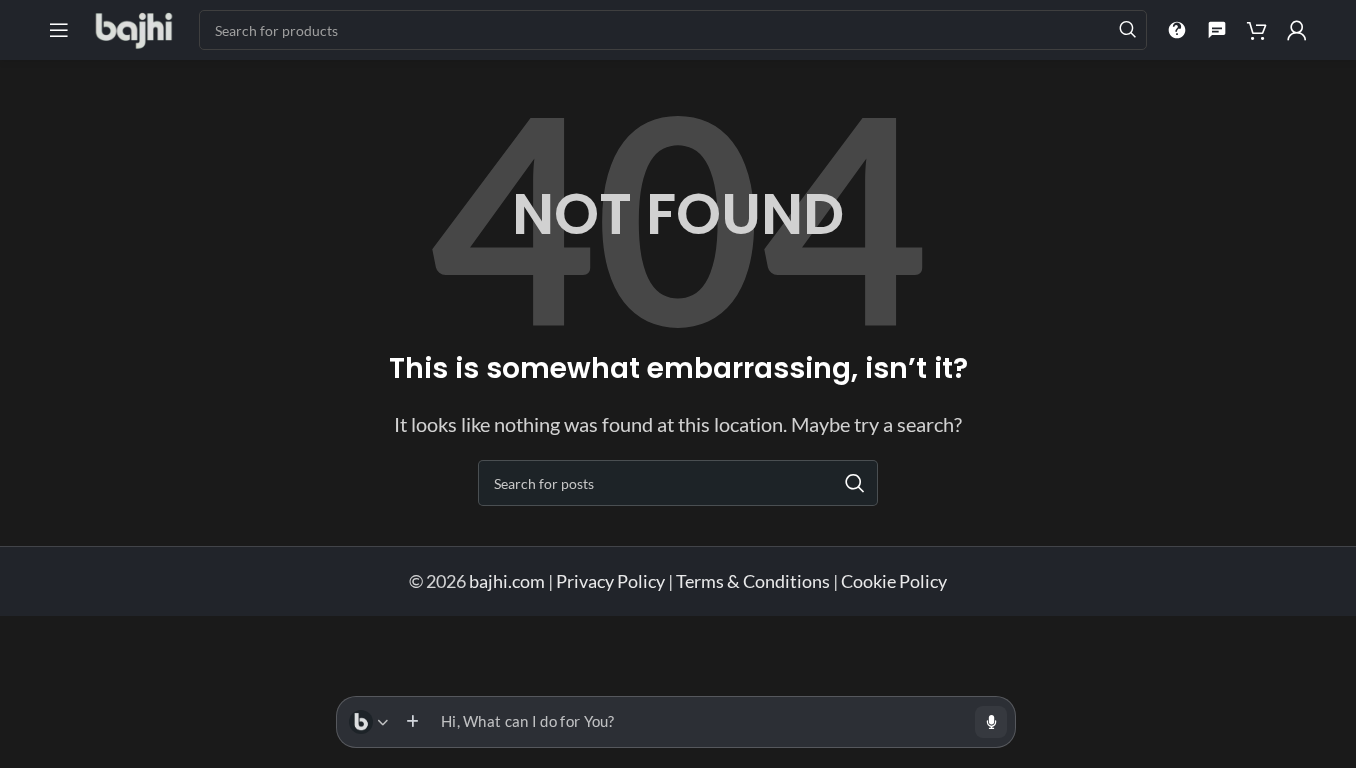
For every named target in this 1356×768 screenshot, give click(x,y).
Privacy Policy (610, 581)
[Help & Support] (1177, 30)
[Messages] (1217, 30)
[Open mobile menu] (59, 30)
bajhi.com (508, 581)
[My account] (1297, 30)
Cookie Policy (894, 581)
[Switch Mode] (368, 722)
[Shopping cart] (1257, 30)
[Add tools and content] (412, 722)
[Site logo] (134, 28)
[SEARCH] (1127, 30)
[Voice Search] (991, 722)
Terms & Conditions (753, 581)
